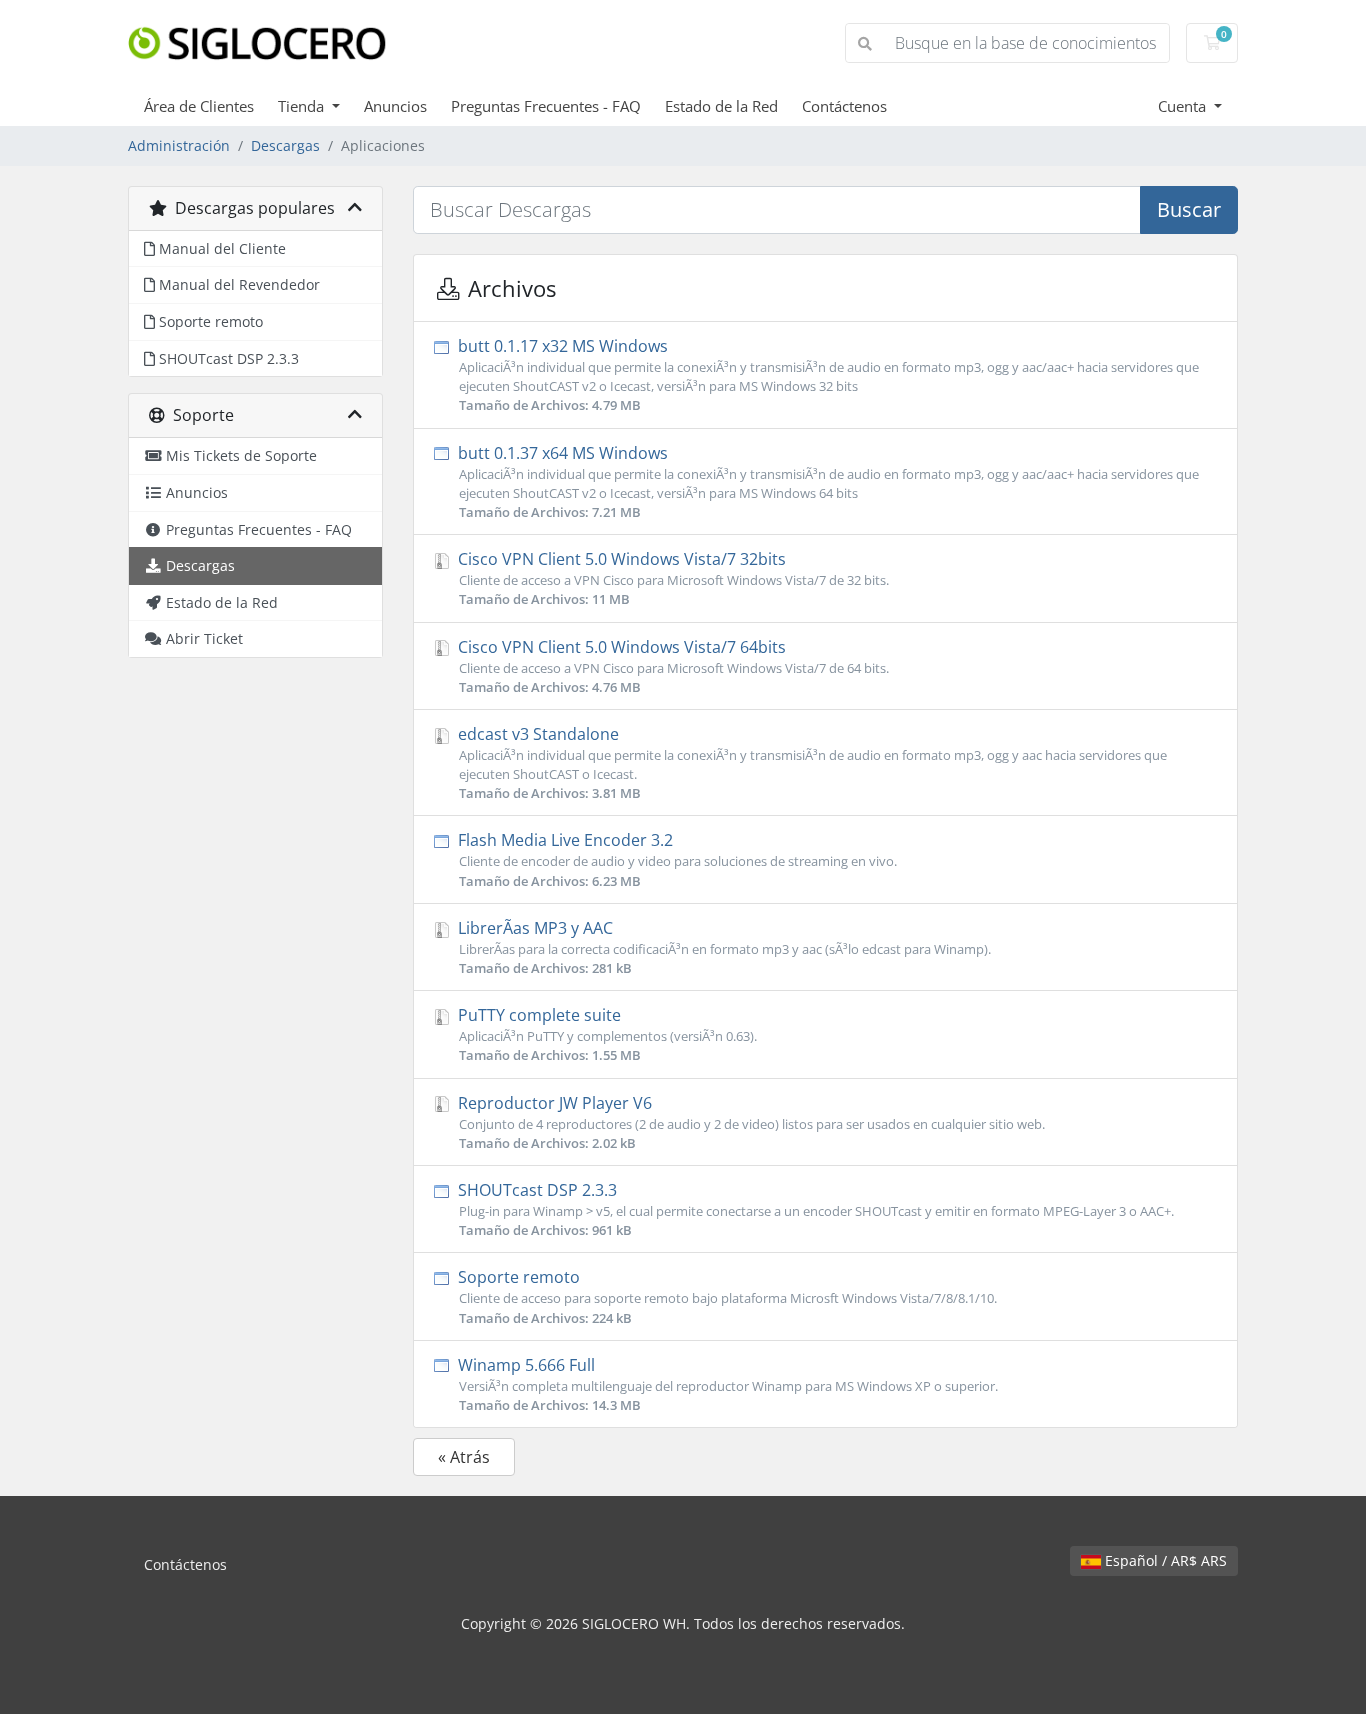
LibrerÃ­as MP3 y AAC (722, 947)
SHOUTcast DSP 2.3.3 (814, 1209)
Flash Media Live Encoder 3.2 (675, 859)
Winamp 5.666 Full (726, 1384)
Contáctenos (844, 106)
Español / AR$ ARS (1164, 1560)
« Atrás (464, 1457)
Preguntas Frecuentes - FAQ (546, 106)
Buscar (1189, 209)
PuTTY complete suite (605, 1034)
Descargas (285, 145)
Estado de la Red (721, 106)
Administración (179, 145)
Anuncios (395, 106)
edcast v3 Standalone (810, 762)
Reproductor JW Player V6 (749, 1122)
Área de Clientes (199, 106)
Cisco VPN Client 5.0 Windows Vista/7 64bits (671, 666)
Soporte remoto (725, 1296)
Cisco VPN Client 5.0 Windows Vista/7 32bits (671, 578)
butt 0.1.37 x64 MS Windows (826, 481)
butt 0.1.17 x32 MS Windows (826, 374)
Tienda (303, 106)
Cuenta (1184, 106)
